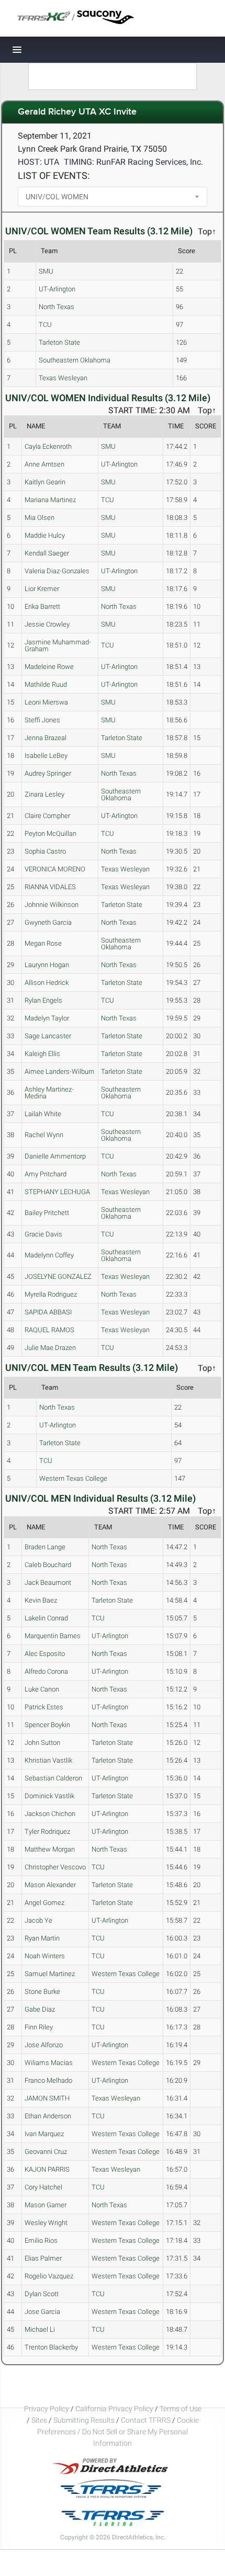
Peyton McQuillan (50, 833)
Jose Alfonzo (44, 2045)
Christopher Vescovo (55, 1867)
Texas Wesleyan (63, 378)
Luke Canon (42, 1689)
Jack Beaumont (48, 1582)
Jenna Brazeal (46, 738)
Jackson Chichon (50, 1814)
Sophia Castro (45, 851)
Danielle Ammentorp (55, 1156)
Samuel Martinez (50, 1974)
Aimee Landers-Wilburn (59, 1071)
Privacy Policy (47, 2409)
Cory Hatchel (43, 2187)
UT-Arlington (57, 289)
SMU (46, 271)
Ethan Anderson (48, 2116)
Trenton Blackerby (51, 2347)
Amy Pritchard (46, 1174)
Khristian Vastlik (48, 1760)
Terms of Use (181, 2409)
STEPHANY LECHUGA (57, 1192)
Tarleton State (59, 342)
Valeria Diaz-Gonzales (57, 571)
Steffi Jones (42, 720)
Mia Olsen (40, 518)
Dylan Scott (42, 2294)
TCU (45, 325)
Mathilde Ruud (46, 684)
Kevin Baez (41, 1600)
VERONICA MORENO (55, 869)
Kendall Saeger (47, 553)
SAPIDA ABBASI (48, 1312)
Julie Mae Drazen (50, 1348)
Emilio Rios (41, 2240)
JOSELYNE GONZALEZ (58, 1276)
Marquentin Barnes (53, 1636)
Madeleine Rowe (49, 667)
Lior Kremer (42, 589)
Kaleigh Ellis (42, 1054)
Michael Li (40, 2329)
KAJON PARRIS (47, 2169)
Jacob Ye (38, 1920)
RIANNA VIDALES (50, 887)
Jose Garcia (42, 2312)
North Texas (57, 307)
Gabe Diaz (40, 2009)
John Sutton (42, 1743)
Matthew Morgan (50, 1849)
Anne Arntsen (44, 464)
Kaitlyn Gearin (45, 482)
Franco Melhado (48, 2080)
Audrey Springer (48, 773)
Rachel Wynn (44, 1135)
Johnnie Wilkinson (52, 905)
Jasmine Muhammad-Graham (58, 645)
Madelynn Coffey (49, 1255)
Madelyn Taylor (47, 1018)
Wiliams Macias (49, 2063)
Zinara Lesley (44, 794)
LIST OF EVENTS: (54, 175)
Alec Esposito (45, 1654)
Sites (39, 2420)
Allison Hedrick (47, 983)
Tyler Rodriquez (47, 1831)
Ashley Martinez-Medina (49, 1093)
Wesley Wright (46, 2223)
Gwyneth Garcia (48, 922)
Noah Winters (45, 1956)
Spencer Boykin (47, 1725)
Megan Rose (43, 943)
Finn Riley (39, 2027)
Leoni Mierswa (46, 702)
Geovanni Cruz (46, 2152)
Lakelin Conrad (46, 1618)
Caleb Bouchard (48, 1565)
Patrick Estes (44, 1707)
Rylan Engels (43, 1000)
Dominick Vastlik (49, 1796)
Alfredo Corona (46, 1671)
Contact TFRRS (147, 2420)
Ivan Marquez (44, 2134)
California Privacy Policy (114, 2409)
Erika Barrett (42, 606)
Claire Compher (47, 816)
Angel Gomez (44, 1903)
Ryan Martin (42, 1938)
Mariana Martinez (50, 500)
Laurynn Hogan (47, 965)
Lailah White (43, 1114)
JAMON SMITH (47, 2098)
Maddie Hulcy (45, 535)
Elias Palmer (43, 2258)
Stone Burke (42, 1991)
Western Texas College (73, 1478)
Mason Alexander (50, 1885)
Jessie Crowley (47, 624)
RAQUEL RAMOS (49, 1330)
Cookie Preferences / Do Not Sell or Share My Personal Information (118, 2432)
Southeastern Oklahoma (75, 360)
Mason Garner (46, 2205)
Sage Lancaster (48, 1036)
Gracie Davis (43, 1234)
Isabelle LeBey (46, 756)
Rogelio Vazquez (49, 2276)
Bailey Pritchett (47, 1213)
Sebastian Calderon (53, 1778)
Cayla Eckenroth (48, 446)
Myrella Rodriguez (51, 1294)
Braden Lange (45, 1547)
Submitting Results (84, 2420)
